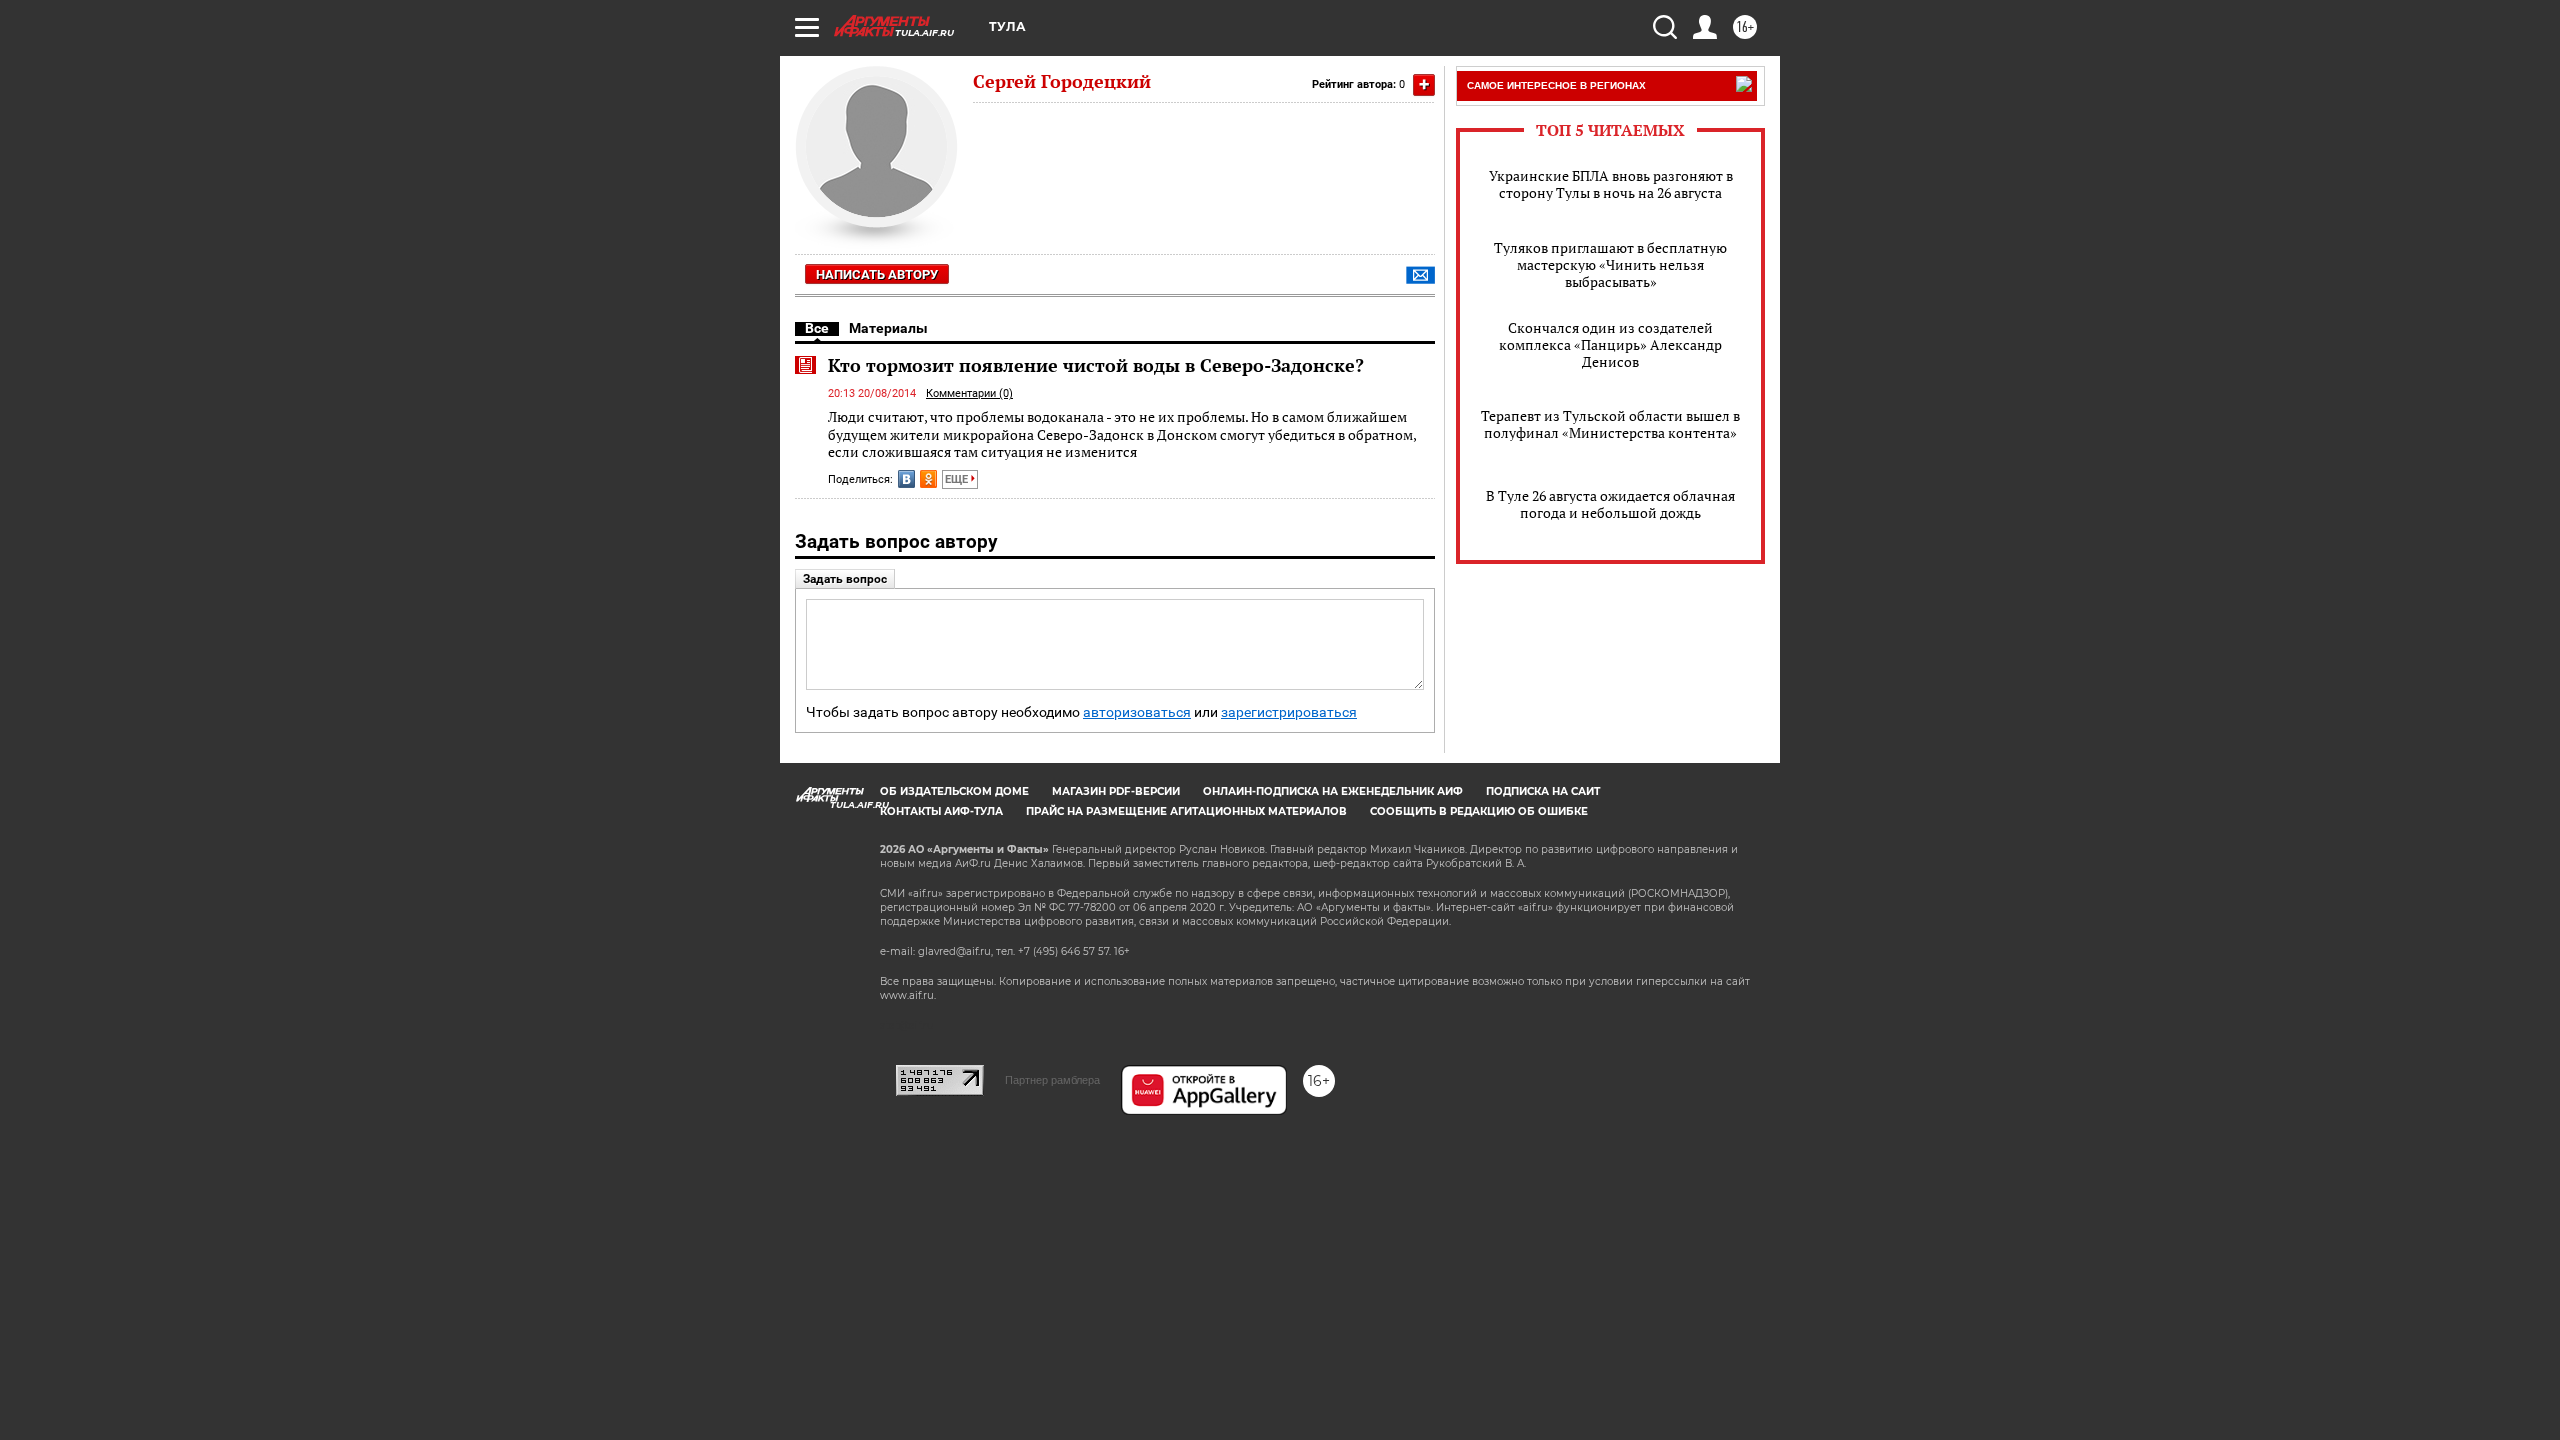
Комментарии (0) (969, 393)
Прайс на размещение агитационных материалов (1186, 811)
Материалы (888, 328)
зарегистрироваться (1289, 712)
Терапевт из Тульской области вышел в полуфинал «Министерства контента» (1610, 424)
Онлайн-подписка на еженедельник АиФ (1333, 791)
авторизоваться (1137, 712)
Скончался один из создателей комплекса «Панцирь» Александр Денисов (1610, 344)
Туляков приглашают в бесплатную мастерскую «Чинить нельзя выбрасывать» (1610, 264)
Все (817, 328)
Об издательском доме (954, 791)
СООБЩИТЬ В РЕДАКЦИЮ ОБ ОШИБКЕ (1479, 811)
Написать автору (877, 274)
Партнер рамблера (1052, 1080)
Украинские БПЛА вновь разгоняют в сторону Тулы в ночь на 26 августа (1611, 184)
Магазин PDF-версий (1116, 791)
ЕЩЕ (958, 479)
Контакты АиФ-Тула (941, 811)
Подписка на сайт (1543, 791)
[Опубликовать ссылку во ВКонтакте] (906, 479)
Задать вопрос (845, 579)
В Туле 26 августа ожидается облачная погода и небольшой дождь (1610, 504)
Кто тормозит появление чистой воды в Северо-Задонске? (1096, 365)
